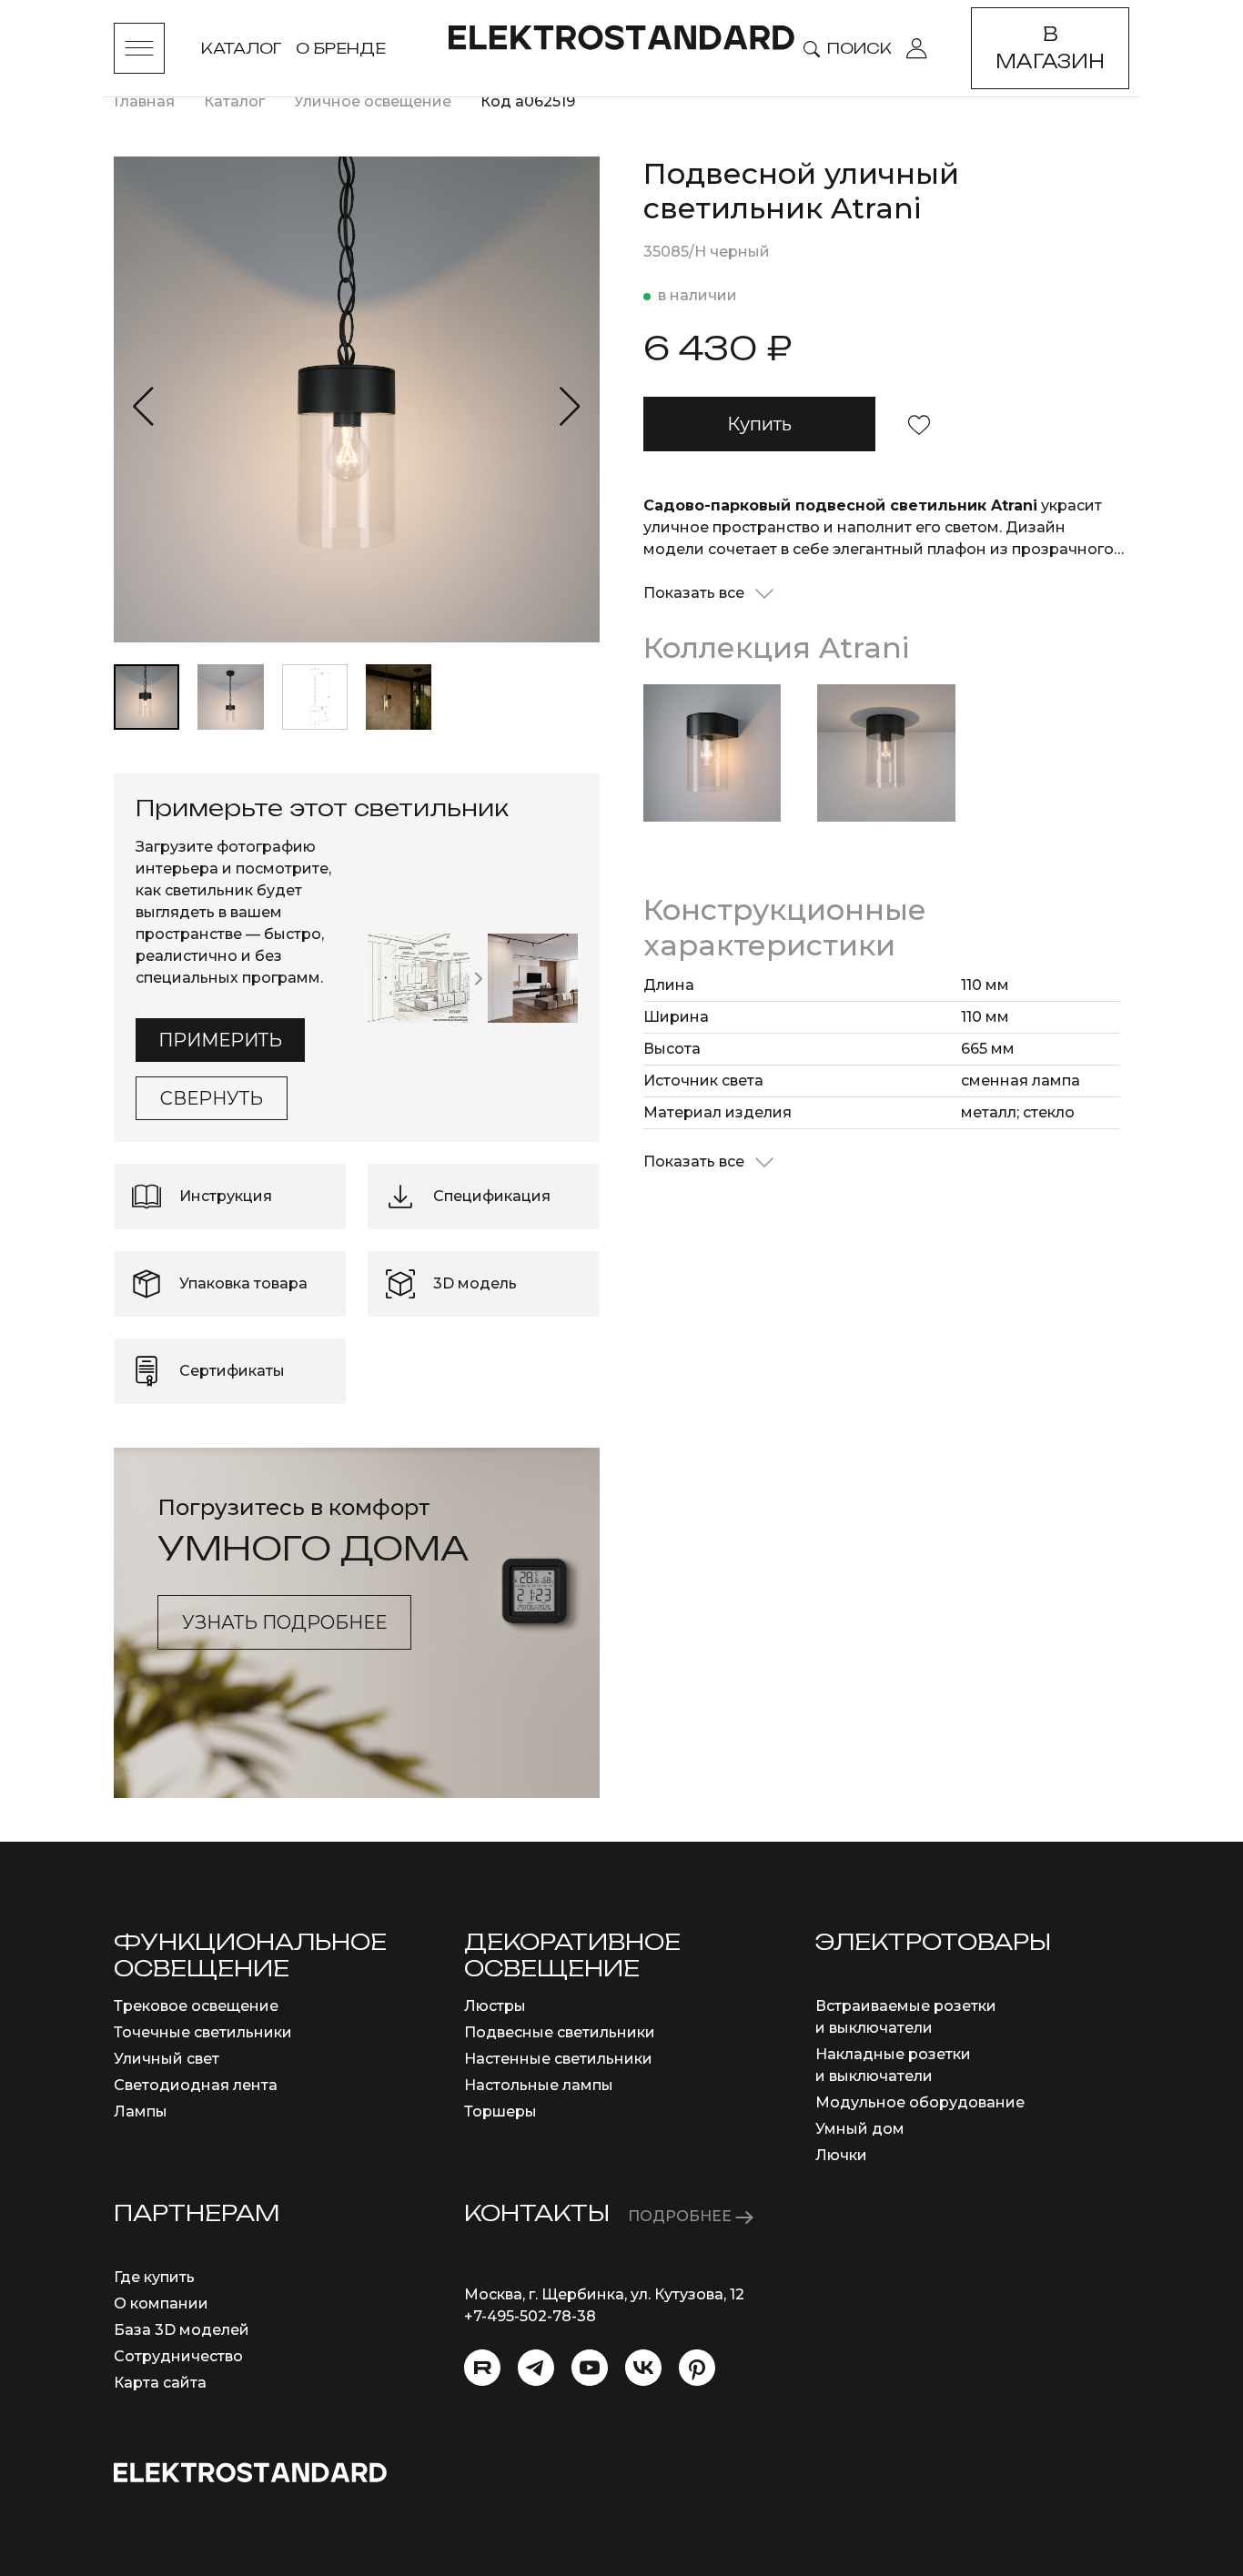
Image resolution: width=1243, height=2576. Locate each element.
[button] (143, 407)
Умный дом (860, 2129)
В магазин (1050, 48)
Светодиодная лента (196, 2085)
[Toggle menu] (139, 48)
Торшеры (500, 2111)
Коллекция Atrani (776, 647)
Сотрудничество (178, 2356)
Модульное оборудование (920, 2102)
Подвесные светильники (560, 2032)
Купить (759, 424)
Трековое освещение (196, 2006)
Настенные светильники (558, 2059)
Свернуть (212, 1098)
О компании (161, 2303)
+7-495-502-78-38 (530, 2316)
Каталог (241, 48)
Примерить (220, 1040)
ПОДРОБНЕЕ (682, 2216)
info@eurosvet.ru (527, 2338)
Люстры (495, 2006)
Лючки (841, 2155)
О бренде (341, 48)
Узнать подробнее (284, 1622)
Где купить (154, 2277)
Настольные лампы (539, 2085)
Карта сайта (160, 2383)
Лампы (141, 2111)
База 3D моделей (182, 2330)
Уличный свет (167, 2059)
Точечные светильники (203, 2032)
